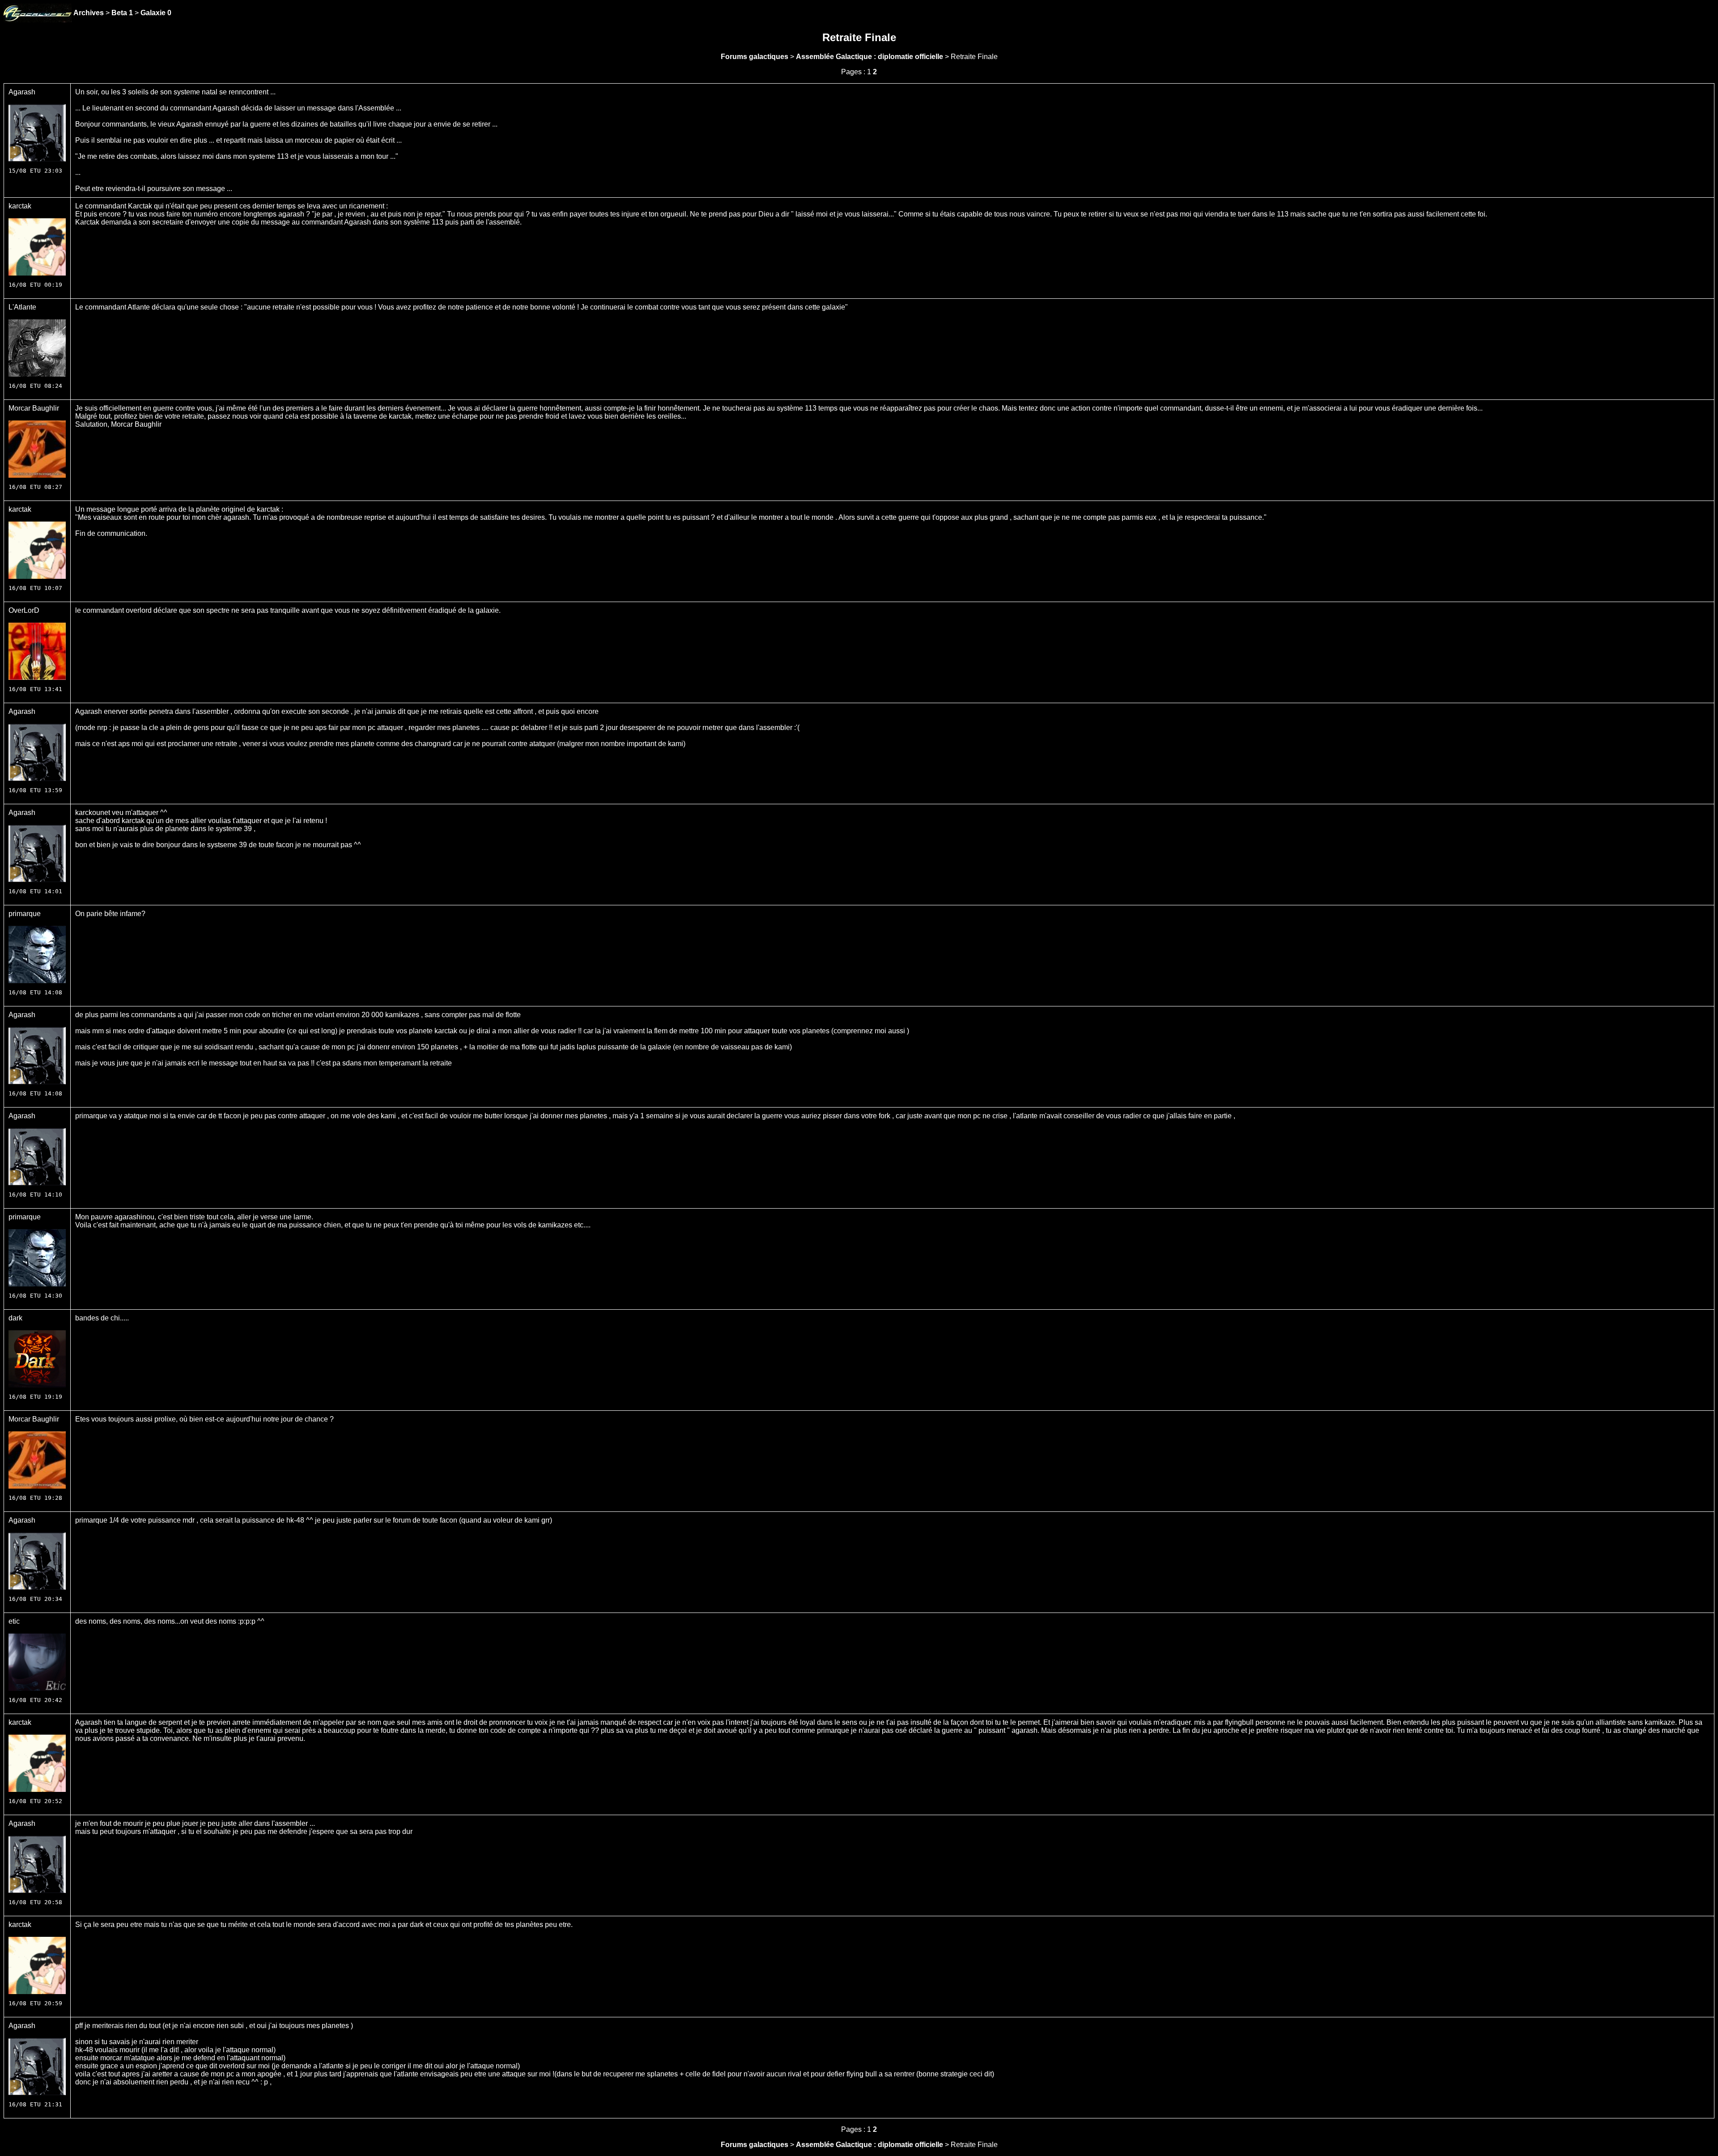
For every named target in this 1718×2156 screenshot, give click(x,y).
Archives (89, 13)
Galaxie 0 (156, 13)
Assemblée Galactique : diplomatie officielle (870, 57)
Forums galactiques (755, 57)
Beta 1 (122, 13)
